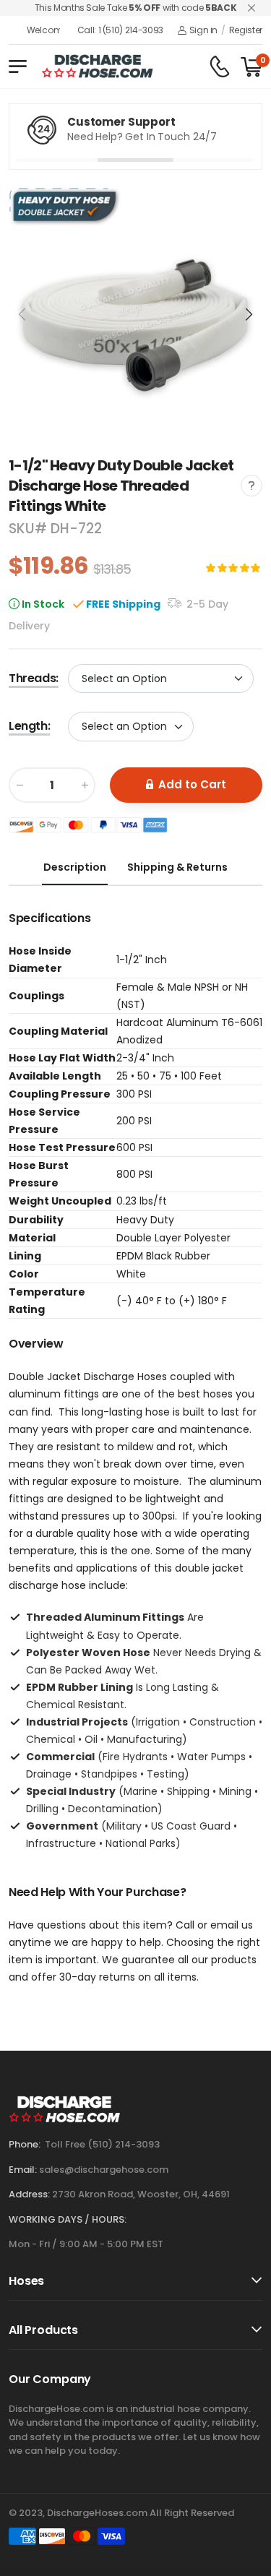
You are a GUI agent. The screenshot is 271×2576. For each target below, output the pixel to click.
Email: (23, 2170)
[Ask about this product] (251, 486)
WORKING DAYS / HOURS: (68, 2219)
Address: (29, 2194)
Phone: (25, 2144)
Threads (34, 678)
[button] (248, 314)
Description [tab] (75, 867)
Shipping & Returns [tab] (177, 867)
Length (29, 727)
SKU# (30, 529)
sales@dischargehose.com (104, 2170)
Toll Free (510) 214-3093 (102, 2144)
